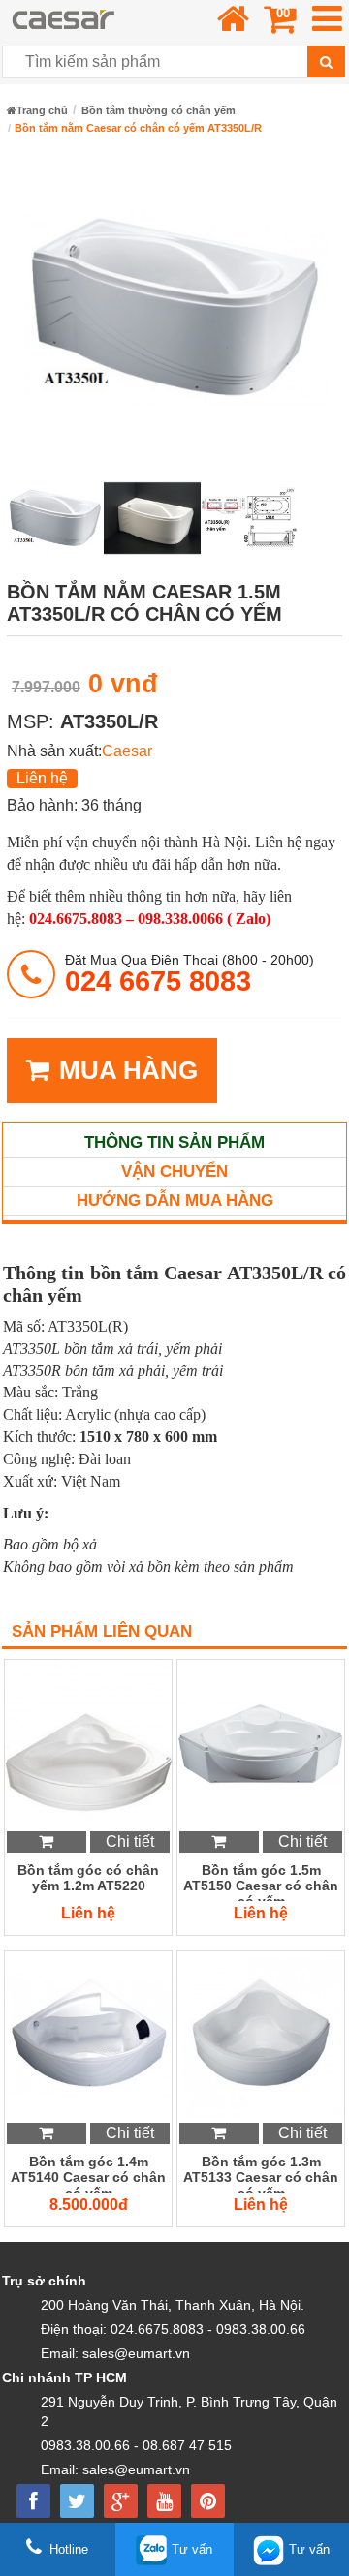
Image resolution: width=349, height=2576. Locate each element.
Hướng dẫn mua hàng (175, 1200)
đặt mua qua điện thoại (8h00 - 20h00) (190, 974)
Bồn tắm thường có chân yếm (159, 110)
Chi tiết (130, 1841)
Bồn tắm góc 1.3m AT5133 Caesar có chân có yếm (261, 2173)
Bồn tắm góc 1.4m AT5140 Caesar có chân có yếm (88, 2173)
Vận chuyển (174, 1171)
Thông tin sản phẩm (174, 1142)
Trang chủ (42, 110)
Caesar (127, 751)
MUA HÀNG (128, 1070)
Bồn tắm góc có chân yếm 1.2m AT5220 (88, 1878)
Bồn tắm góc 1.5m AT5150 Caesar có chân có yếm (261, 1882)
